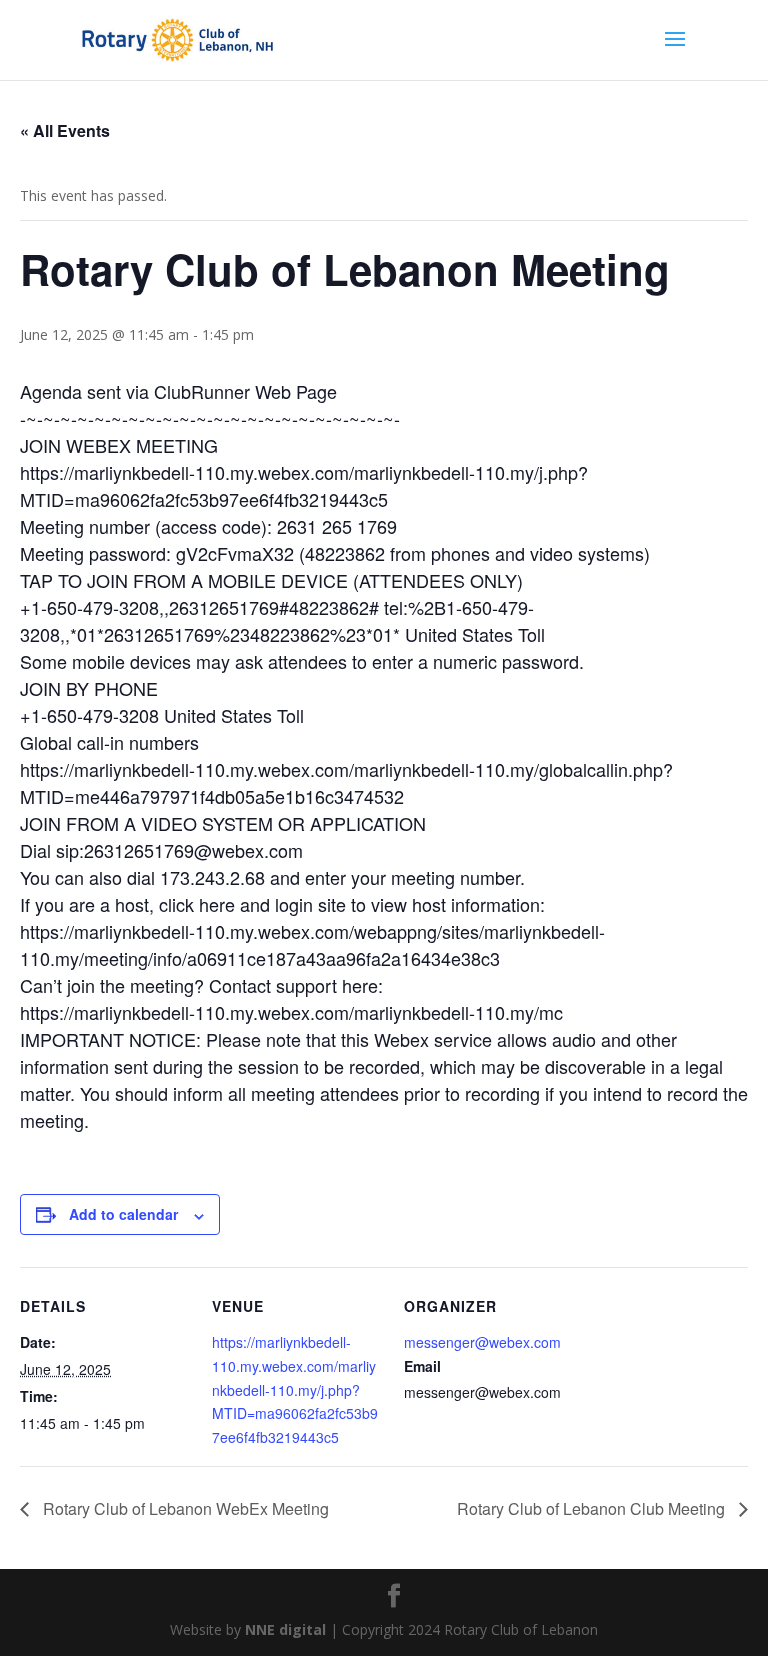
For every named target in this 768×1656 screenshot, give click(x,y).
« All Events (65, 130)
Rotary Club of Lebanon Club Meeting (593, 1508)
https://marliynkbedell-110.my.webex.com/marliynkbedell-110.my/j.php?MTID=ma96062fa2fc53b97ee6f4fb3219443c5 (295, 1389)
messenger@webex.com (482, 1342)
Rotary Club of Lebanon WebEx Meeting (184, 1508)
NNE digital (285, 1629)
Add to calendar (123, 1214)
